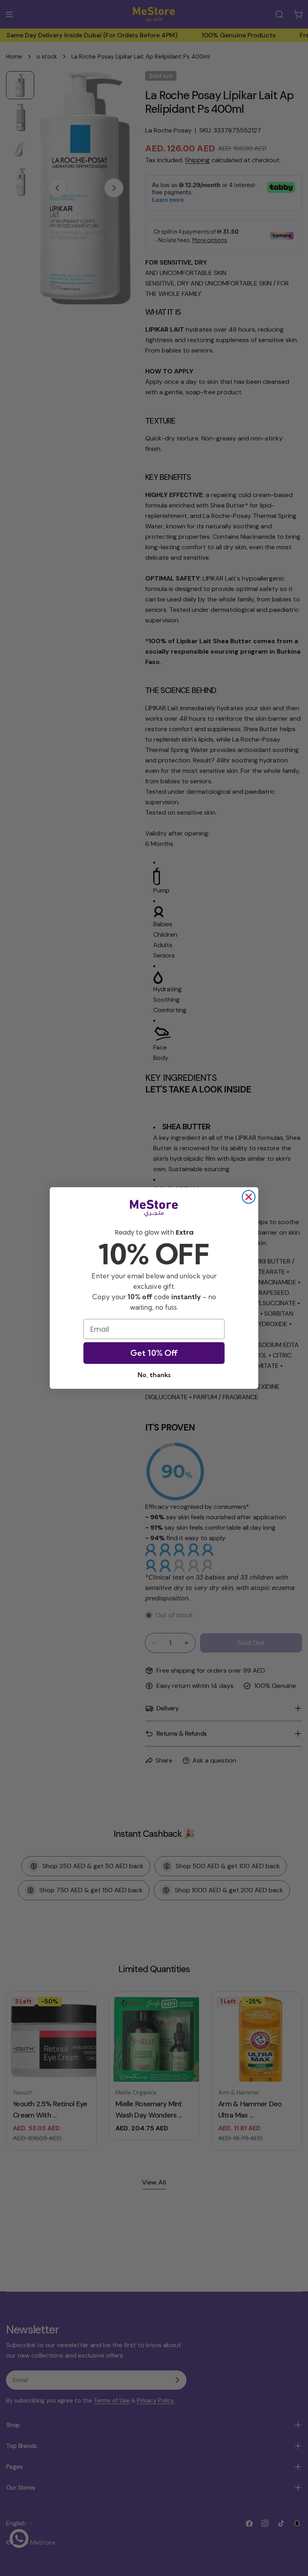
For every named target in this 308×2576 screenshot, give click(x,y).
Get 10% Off (154, 1353)
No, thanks (154, 1375)
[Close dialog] (249, 1197)
